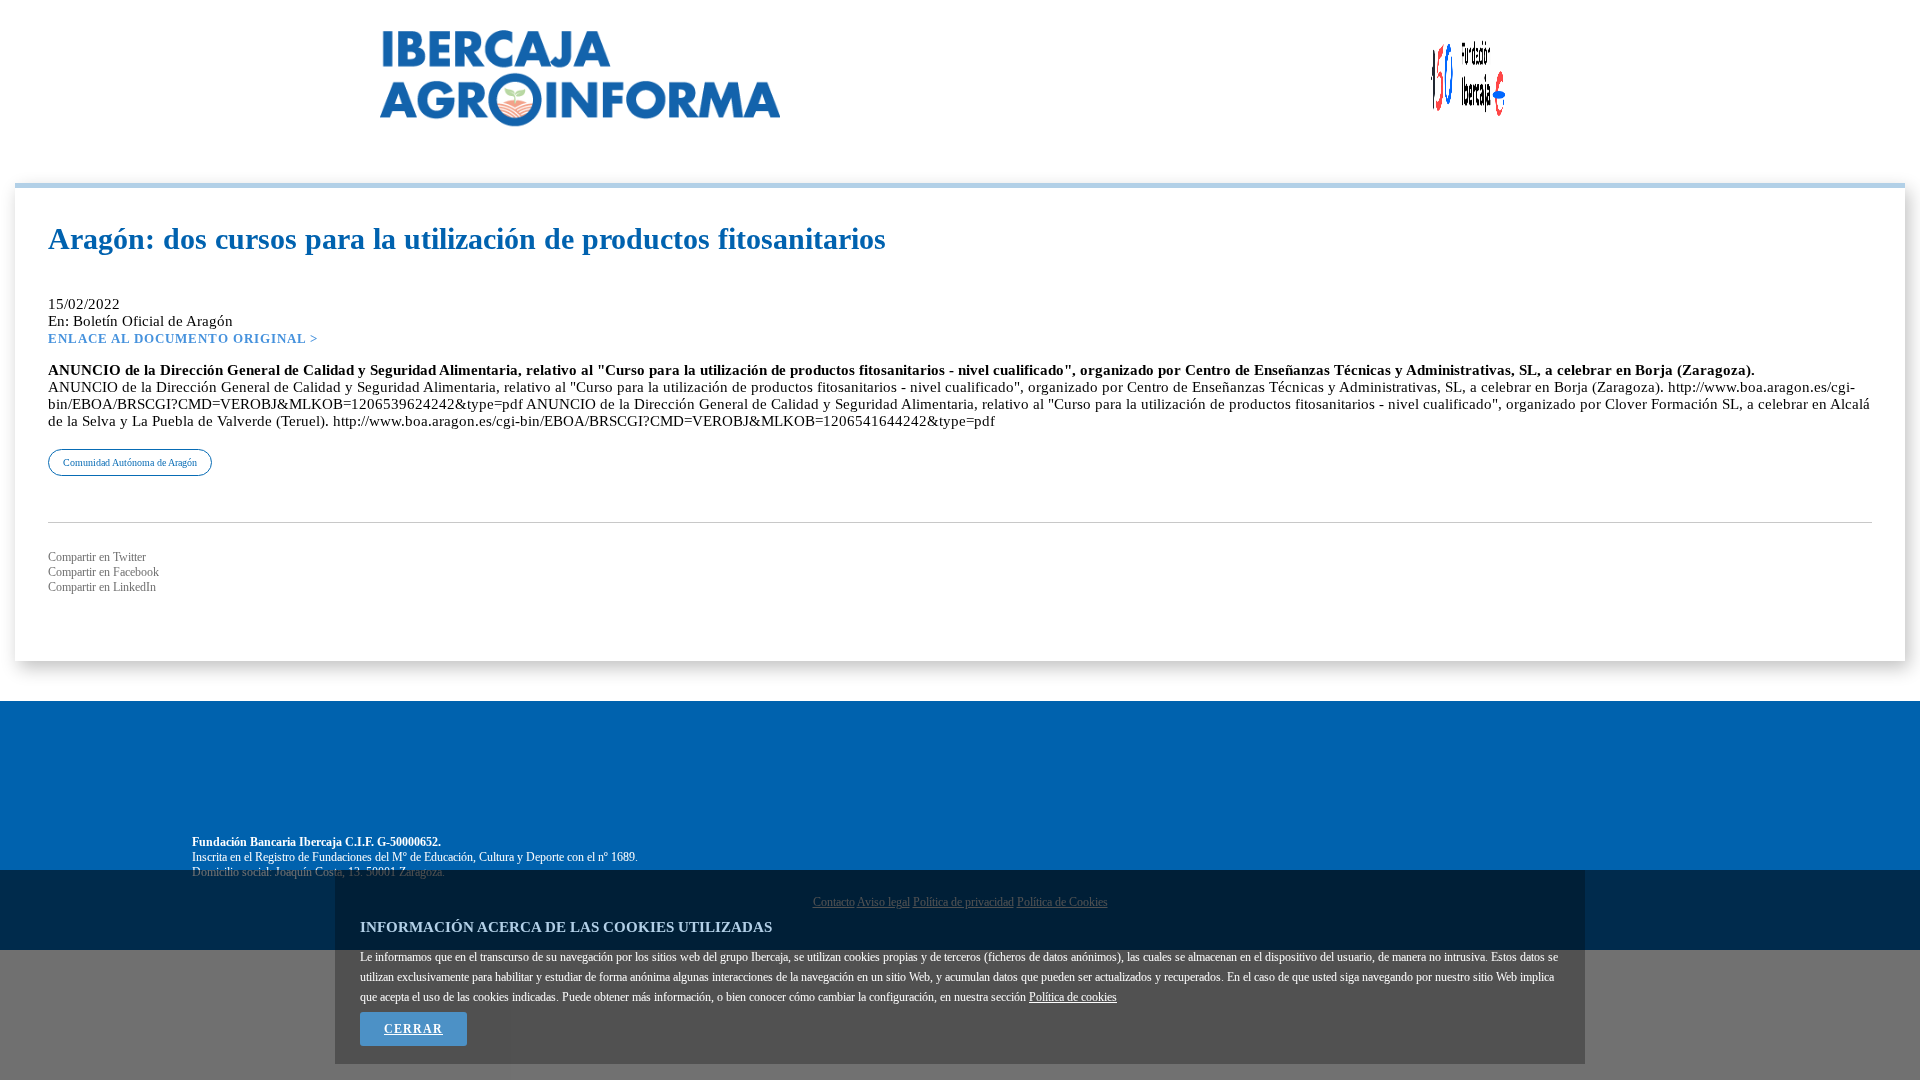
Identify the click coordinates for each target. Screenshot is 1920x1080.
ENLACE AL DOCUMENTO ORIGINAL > (183, 338)
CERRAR (413, 1029)
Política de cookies (1073, 997)
